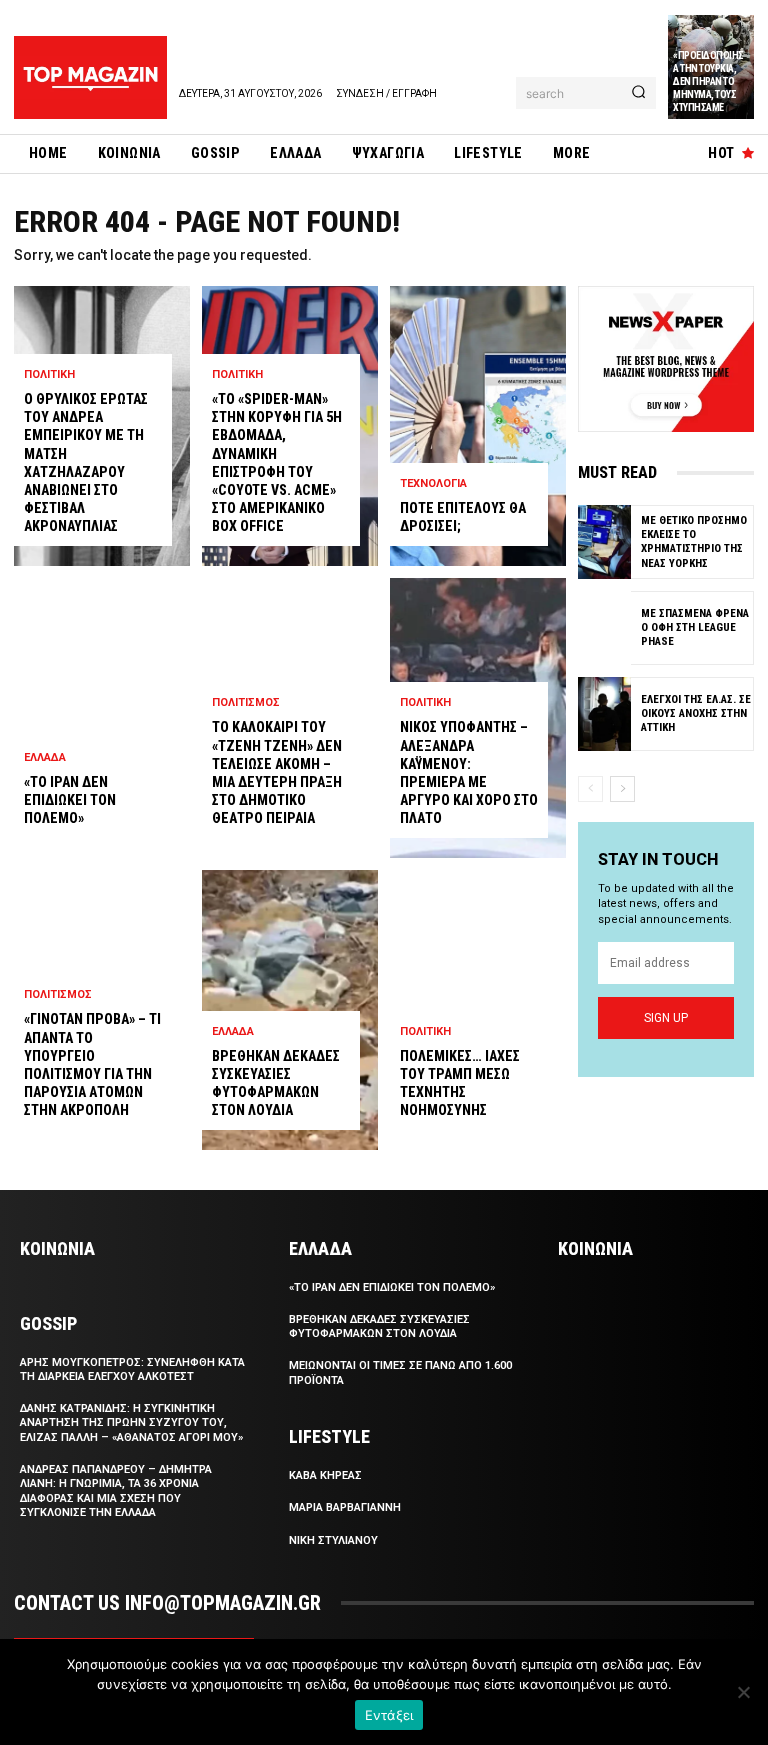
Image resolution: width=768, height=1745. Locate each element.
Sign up (666, 1018)
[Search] (638, 93)
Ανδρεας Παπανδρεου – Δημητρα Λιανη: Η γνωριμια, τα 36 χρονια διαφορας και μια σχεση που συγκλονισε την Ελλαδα (116, 1491)
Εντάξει (389, 1715)
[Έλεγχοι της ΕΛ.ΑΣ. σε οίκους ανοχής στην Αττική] (604, 714)
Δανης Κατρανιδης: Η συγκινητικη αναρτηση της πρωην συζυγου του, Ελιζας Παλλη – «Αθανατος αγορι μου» (131, 1423)
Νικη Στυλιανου (333, 1540)
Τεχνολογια (433, 483)
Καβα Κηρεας (325, 1475)
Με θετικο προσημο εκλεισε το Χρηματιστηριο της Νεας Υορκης (694, 542)
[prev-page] (590, 789)
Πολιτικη (49, 374)
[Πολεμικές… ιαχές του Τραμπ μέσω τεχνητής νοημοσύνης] (478, 1010)
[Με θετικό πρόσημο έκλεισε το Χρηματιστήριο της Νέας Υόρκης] (604, 542)
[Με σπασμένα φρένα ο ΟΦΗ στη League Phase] (604, 628)
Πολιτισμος (58, 994)
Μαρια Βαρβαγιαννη (345, 1507)
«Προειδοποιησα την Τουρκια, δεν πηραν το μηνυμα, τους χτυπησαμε (708, 81)
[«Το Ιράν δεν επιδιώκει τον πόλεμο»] (102, 718)
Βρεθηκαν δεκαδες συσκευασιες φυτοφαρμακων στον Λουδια (379, 1326)
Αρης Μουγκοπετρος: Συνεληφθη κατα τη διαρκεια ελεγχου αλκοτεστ (132, 1369)
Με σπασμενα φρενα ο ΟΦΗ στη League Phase (695, 628)
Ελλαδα (45, 757)
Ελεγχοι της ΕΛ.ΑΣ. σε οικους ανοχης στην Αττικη (696, 714)
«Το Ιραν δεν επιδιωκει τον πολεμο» (70, 800)
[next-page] (622, 789)
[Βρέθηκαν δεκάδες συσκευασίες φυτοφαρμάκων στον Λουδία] (290, 1010)
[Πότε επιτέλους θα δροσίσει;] (478, 426)
